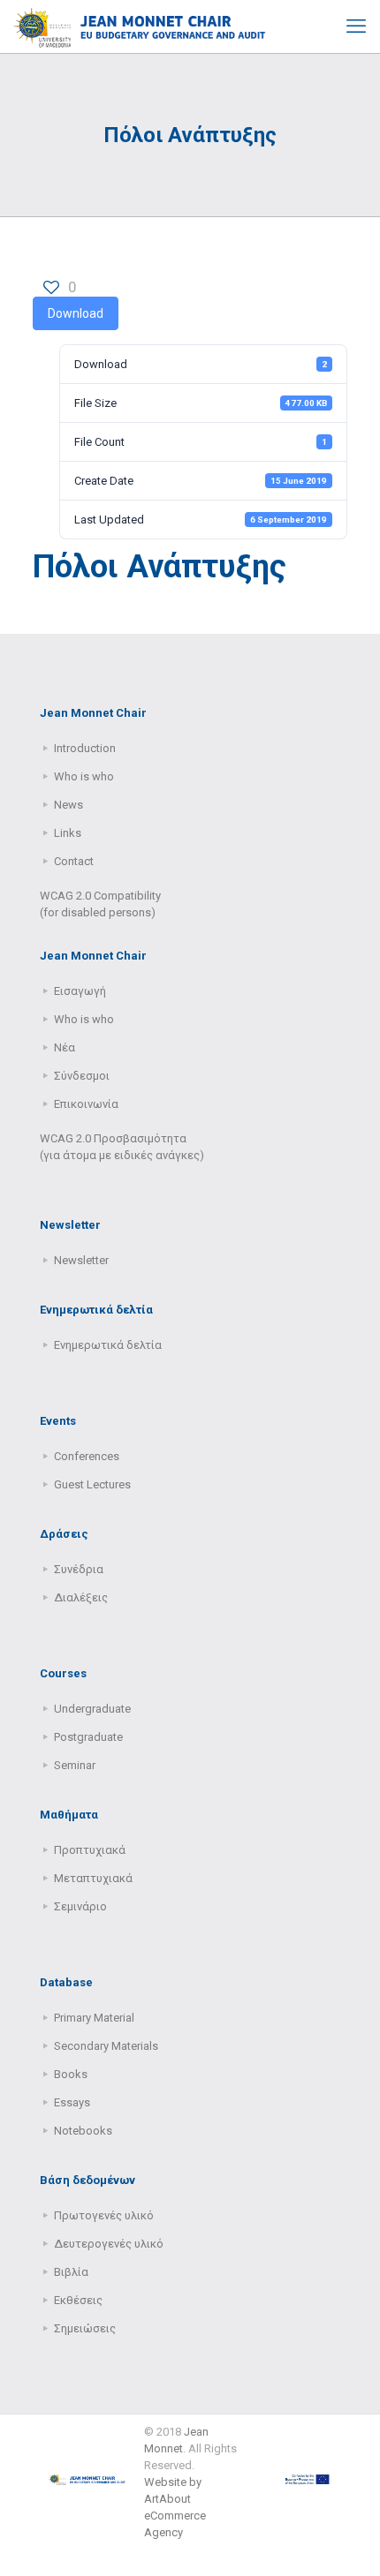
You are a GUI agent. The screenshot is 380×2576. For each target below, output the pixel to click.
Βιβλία (71, 2272)
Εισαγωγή (80, 991)
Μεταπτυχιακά (93, 1878)
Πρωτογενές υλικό (104, 2215)
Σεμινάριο (80, 1906)
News (68, 805)
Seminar (75, 1765)
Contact (74, 861)
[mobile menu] (356, 26)
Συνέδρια (79, 1569)
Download (76, 313)
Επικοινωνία (86, 1104)
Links (68, 833)
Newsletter (81, 1260)
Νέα (65, 1047)
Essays (72, 2102)
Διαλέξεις (81, 1597)
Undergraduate (92, 1709)
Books (71, 2074)
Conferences (87, 1456)
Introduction (85, 748)
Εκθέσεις (78, 2300)
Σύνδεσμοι (82, 1076)
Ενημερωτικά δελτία (108, 1345)
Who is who (84, 776)
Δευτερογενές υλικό (109, 2244)
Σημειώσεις (85, 2328)
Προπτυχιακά (90, 1850)
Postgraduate (88, 1737)
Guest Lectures (92, 1484)
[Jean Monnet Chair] (140, 26)
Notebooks (83, 2131)
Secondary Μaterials (106, 2046)
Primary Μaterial (94, 2018)
